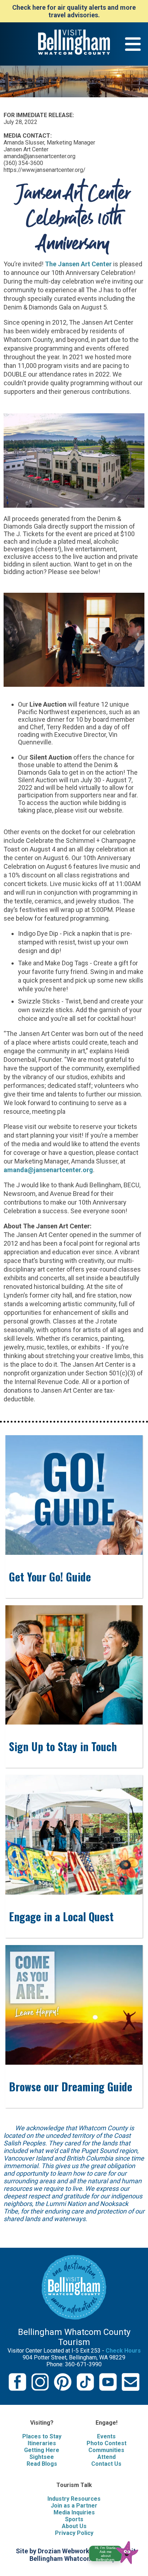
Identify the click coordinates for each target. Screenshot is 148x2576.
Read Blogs (42, 2464)
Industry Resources (74, 2499)
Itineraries (42, 2443)
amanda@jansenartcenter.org (48, 1170)
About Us (74, 2526)
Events (106, 2436)
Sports (74, 2519)
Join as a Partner (74, 2506)
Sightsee (42, 2457)
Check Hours (123, 2351)
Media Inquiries (74, 2512)
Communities (106, 2450)
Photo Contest (107, 2443)
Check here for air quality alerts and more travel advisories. (74, 11)
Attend (107, 2457)
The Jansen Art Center (78, 264)
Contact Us (106, 2464)
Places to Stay (42, 2436)
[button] (117, 2551)
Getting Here (42, 2450)
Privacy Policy (74, 2533)
